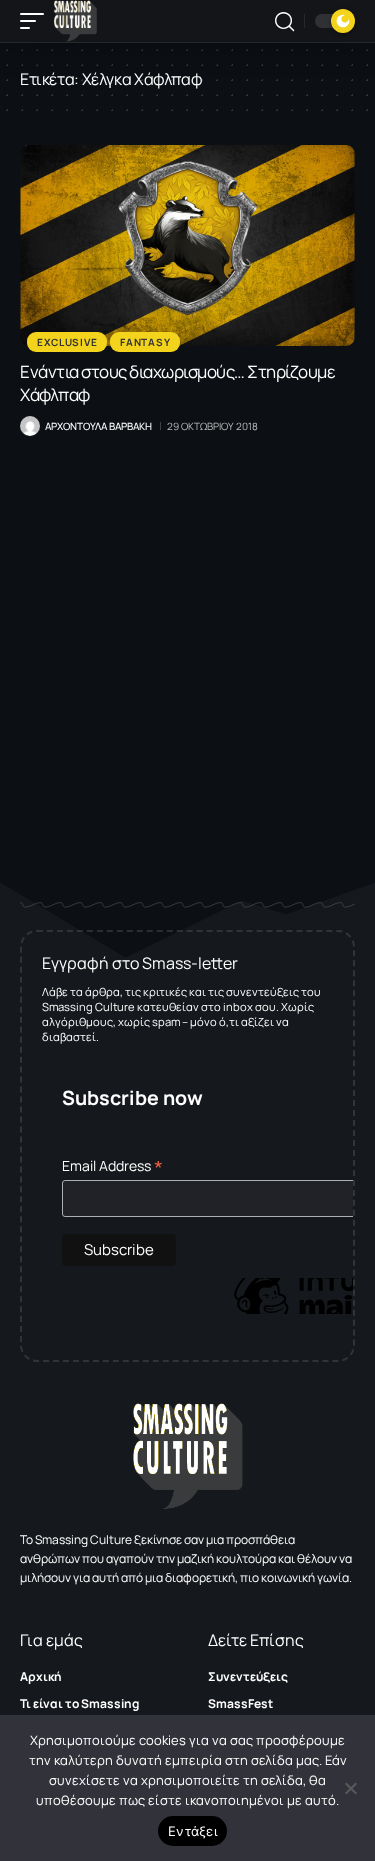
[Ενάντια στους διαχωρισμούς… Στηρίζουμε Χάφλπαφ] (187, 245)
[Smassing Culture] (75, 21)
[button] (37, 21)
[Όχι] (350, 1788)
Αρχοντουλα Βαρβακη (98, 426)
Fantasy (145, 342)
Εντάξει (192, 1831)
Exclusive (67, 342)
